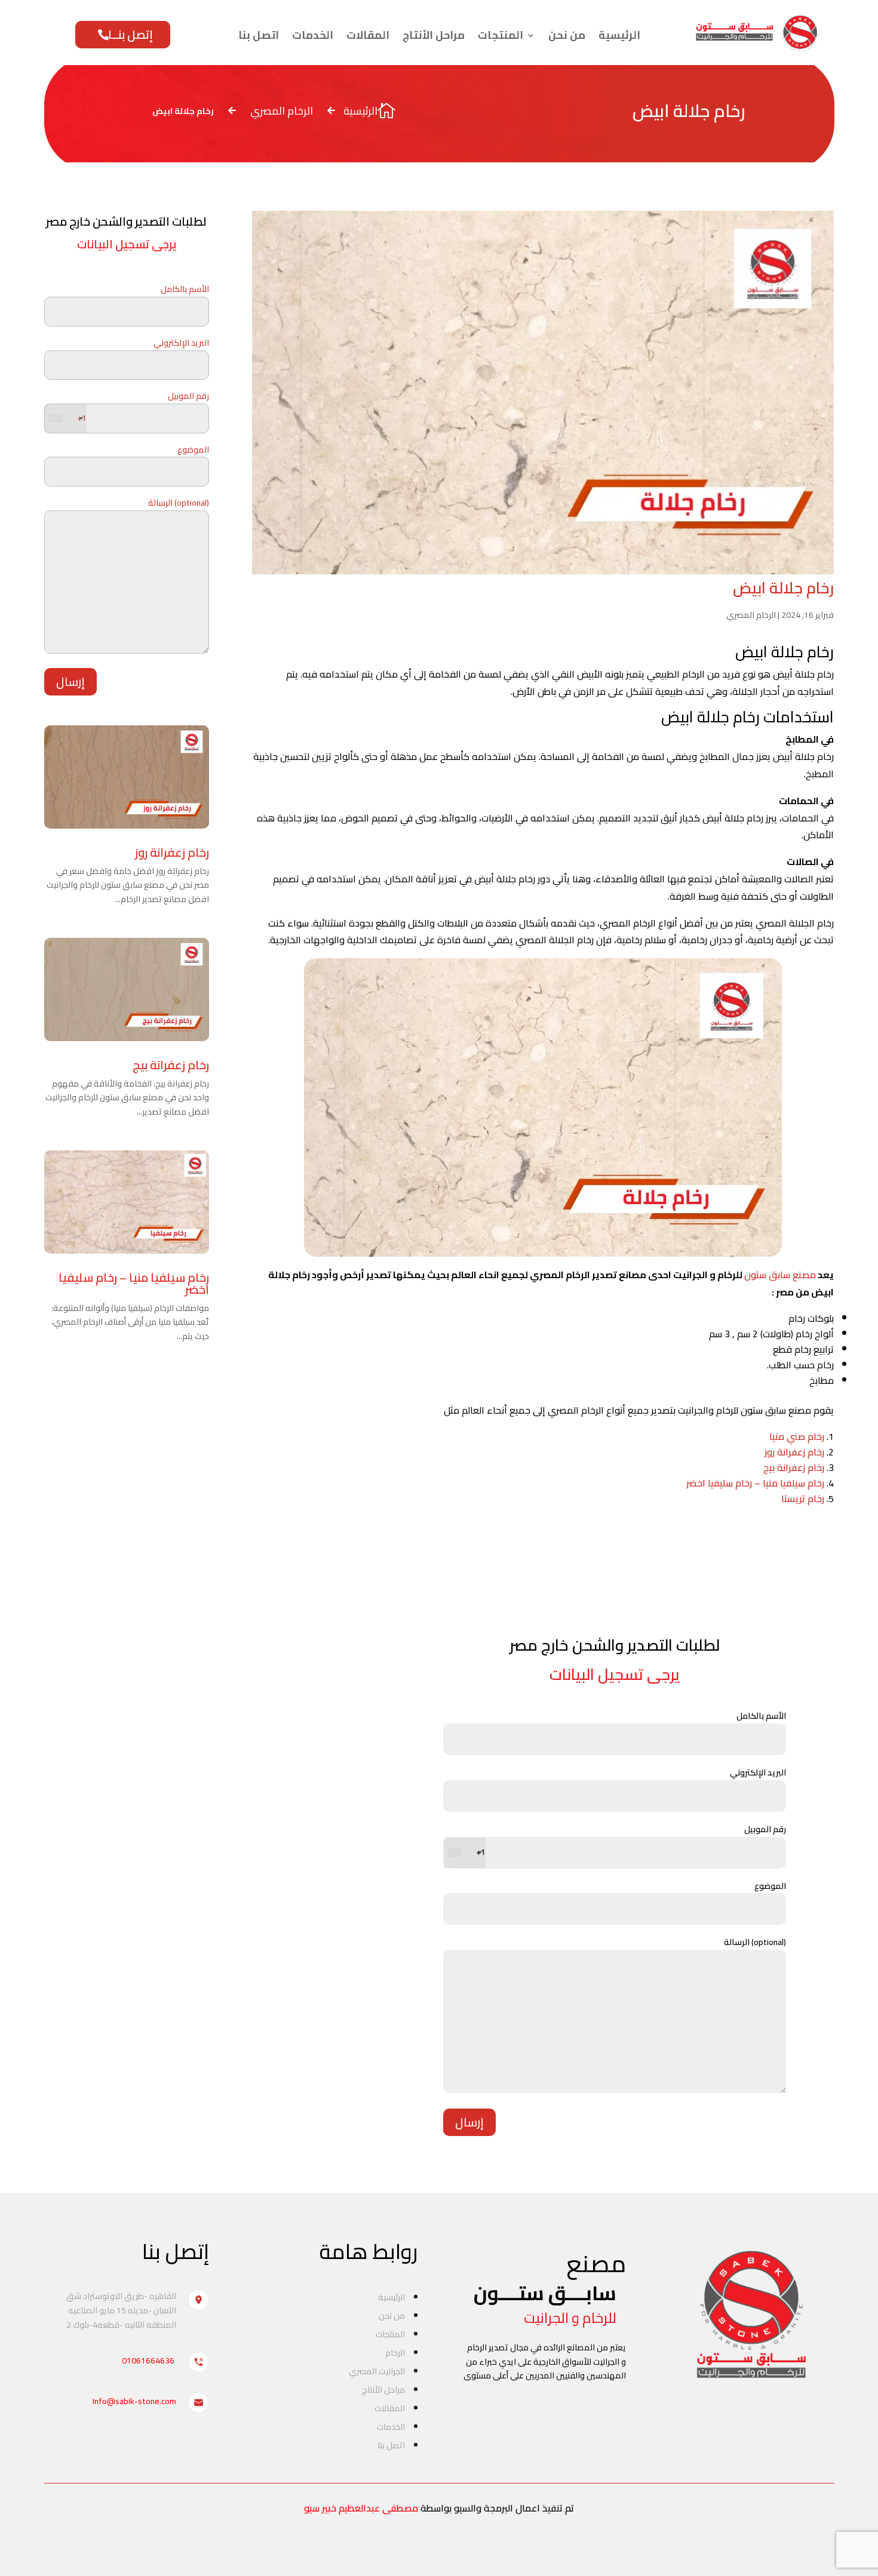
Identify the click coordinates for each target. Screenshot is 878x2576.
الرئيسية (619, 35)
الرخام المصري (751, 615)
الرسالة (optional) (179, 503)
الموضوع (193, 450)
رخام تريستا (803, 1498)
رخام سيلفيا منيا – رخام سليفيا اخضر (134, 1283)
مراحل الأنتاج (434, 35)
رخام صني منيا (797, 1436)
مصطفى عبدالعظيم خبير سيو (361, 2508)
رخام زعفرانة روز (172, 852)
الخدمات (313, 35)
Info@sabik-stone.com (134, 2401)
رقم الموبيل (143, 407)
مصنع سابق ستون (780, 1275)
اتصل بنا (259, 35)
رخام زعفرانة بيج (171, 1065)
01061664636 (148, 2360)
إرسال (70, 681)
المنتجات (501, 35)
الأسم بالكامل (185, 290)
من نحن (567, 35)
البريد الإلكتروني (181, 343)
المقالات (368, 35)
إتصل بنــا (131, 34)
